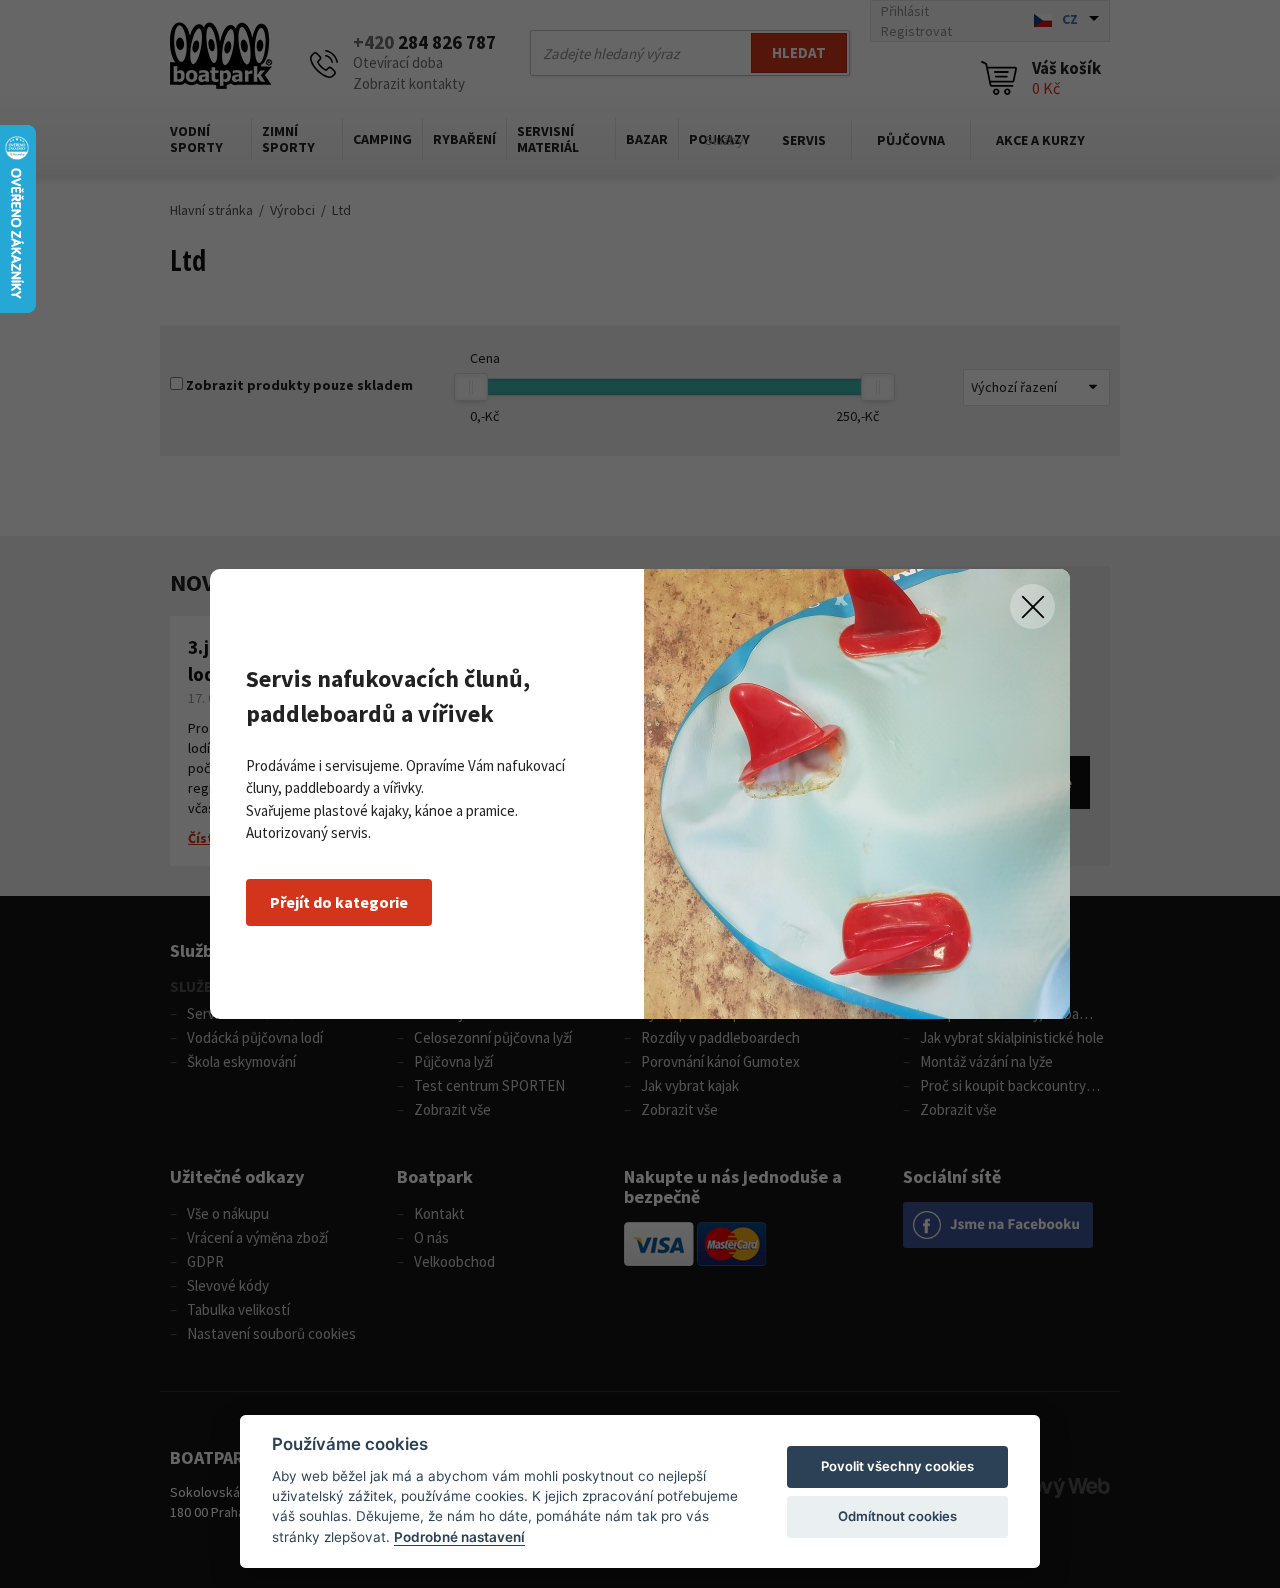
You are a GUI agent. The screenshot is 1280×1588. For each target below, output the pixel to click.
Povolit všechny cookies (897, 1466)
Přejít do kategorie (339, 902)
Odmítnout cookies (897, 1516)
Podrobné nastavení (459, 1537)
